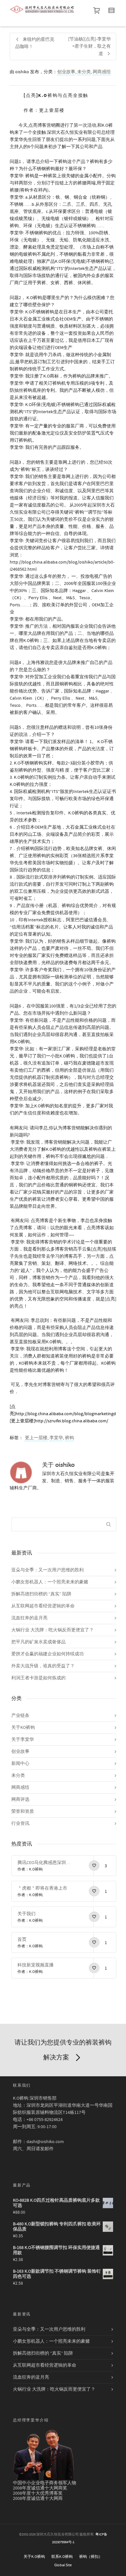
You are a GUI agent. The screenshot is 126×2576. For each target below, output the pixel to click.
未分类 (84, 72)
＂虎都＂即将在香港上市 (42, 1888)
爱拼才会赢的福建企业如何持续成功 (47, 1654)
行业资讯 (20, 1824)
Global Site (63, 2565)
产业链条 (20, 1716)
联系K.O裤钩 (62, 2557)
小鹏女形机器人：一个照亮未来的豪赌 (50, 1582)
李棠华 (56, 1438)
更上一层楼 (36, 1438)
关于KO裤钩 (23, 1728)
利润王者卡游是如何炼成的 (38, 1678)
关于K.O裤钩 (34, 2557)
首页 (22, 1940)
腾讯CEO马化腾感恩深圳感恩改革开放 (45, 1863)
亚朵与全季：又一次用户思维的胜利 (47, 1570)
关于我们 (26, 1914)
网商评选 (20, 1800)
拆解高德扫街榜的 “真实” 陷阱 (41, 1594)
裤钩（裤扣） (91, 2557)
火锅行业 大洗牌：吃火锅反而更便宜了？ (52, 1630)
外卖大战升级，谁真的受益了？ (43, 1666)
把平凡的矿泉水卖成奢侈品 (38, 1642)
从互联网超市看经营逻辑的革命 (43, 1606)
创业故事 (66, 72)
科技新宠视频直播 (36, 1965)
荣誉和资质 (23, 1812)
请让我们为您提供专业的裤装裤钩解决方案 (63, 2050)
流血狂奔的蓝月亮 (29, 1618)
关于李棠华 (23, 1740)
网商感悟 (102, 72)
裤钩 (69, 1438)
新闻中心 (20, 1764)
